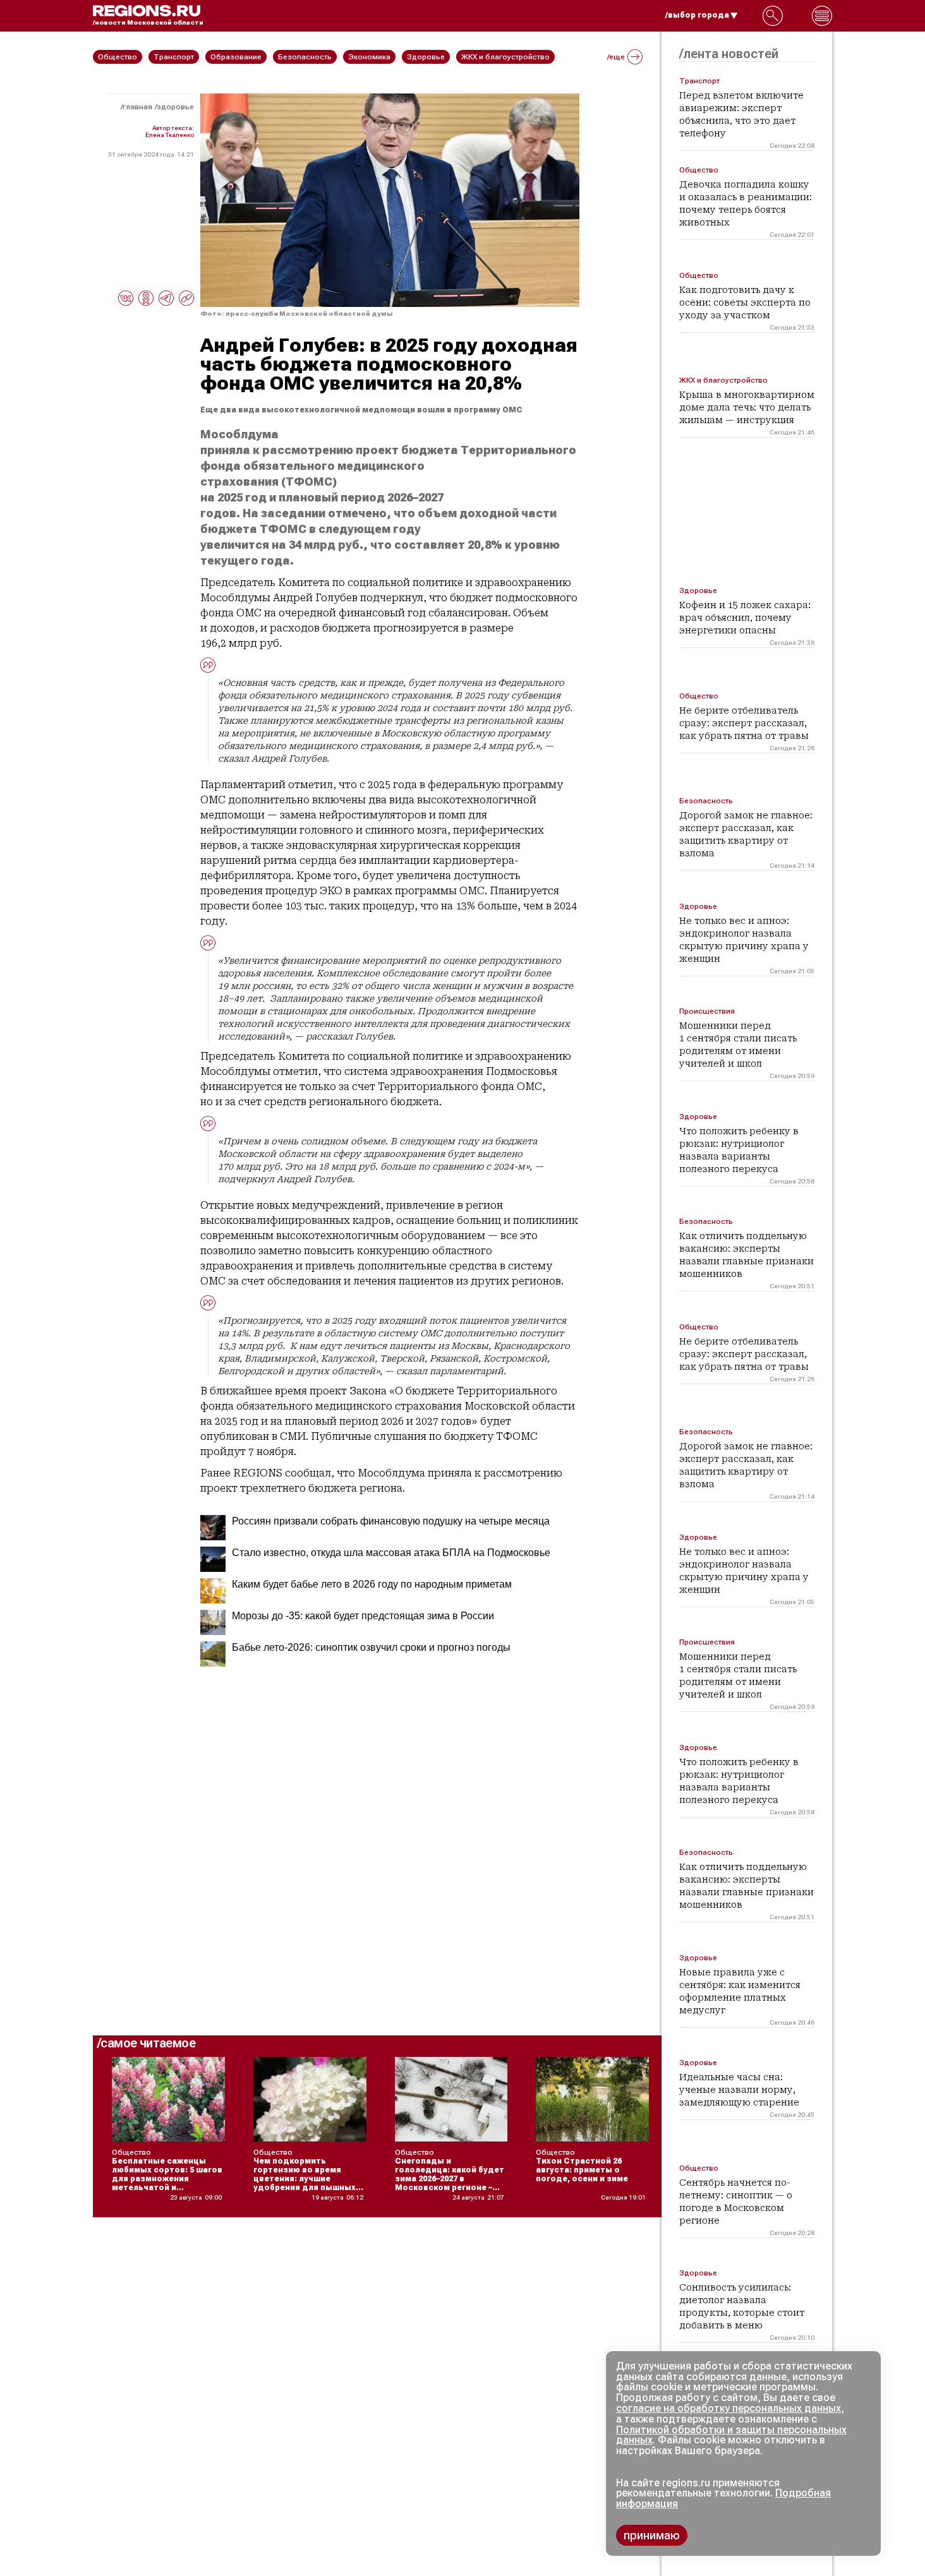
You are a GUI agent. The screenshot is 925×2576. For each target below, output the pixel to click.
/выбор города (697, 15)
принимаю (652, 2535)
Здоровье (175, 107)
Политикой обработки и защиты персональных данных (731, 2435)
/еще (616, 57)
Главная (137, 107)
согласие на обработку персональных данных (729, 2408)
